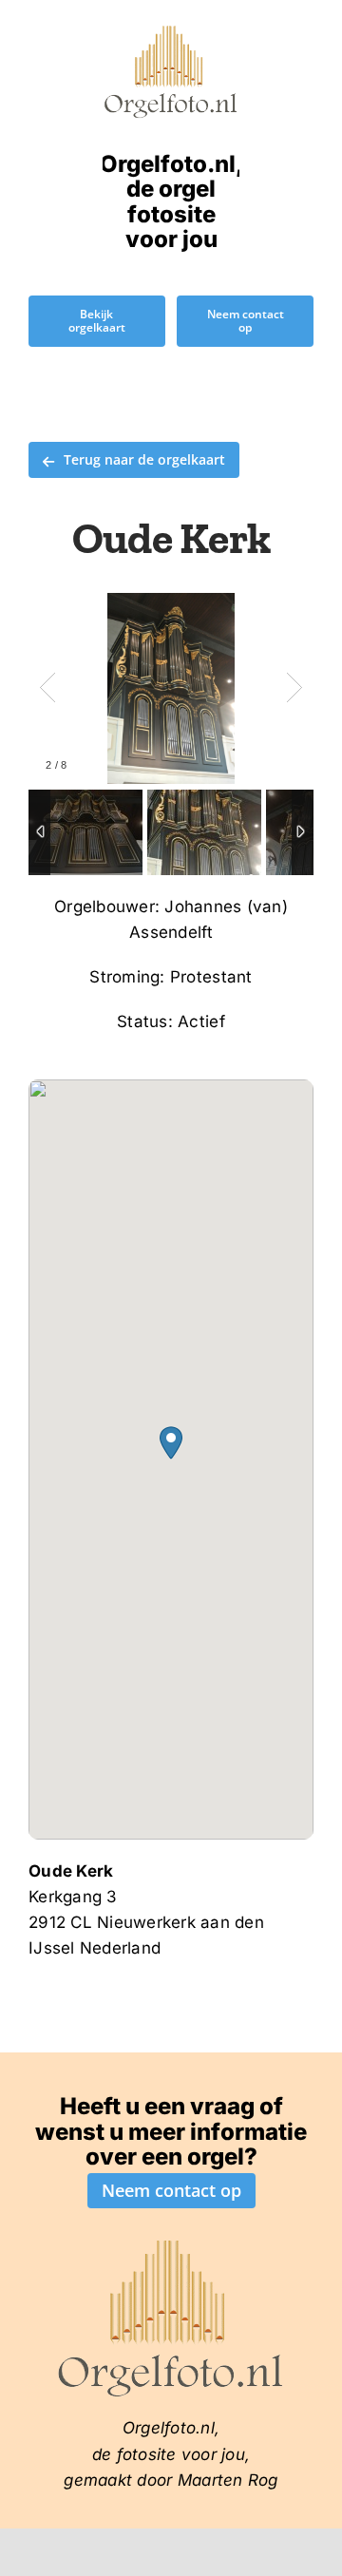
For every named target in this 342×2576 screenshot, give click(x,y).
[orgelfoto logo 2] (171, 31)
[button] (171, 1443)
